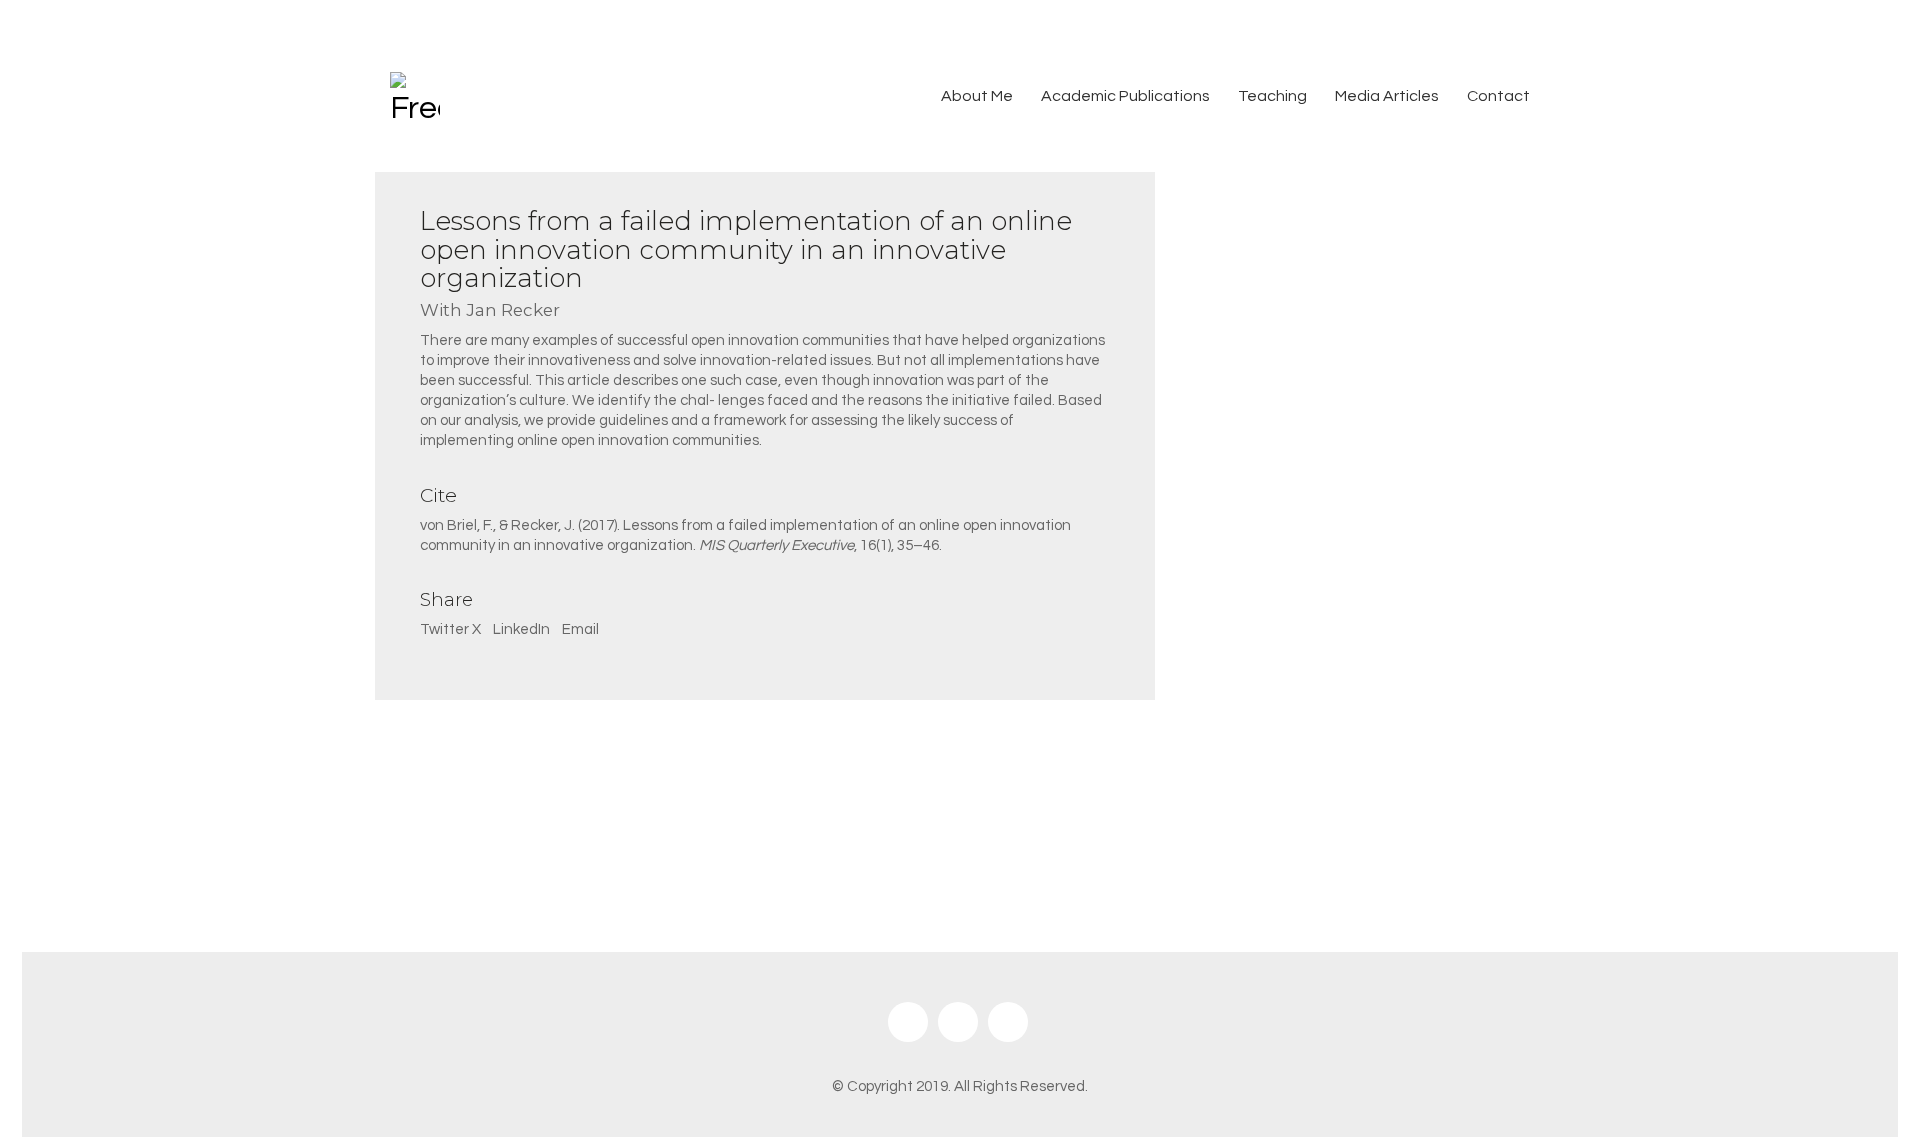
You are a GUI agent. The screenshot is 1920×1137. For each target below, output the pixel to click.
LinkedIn (521, 629)
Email (580, 629)
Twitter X (450, 629)
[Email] (908, 1022)
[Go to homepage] (415, 97)
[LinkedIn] (1008, 1022)
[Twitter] (958, 1022)
